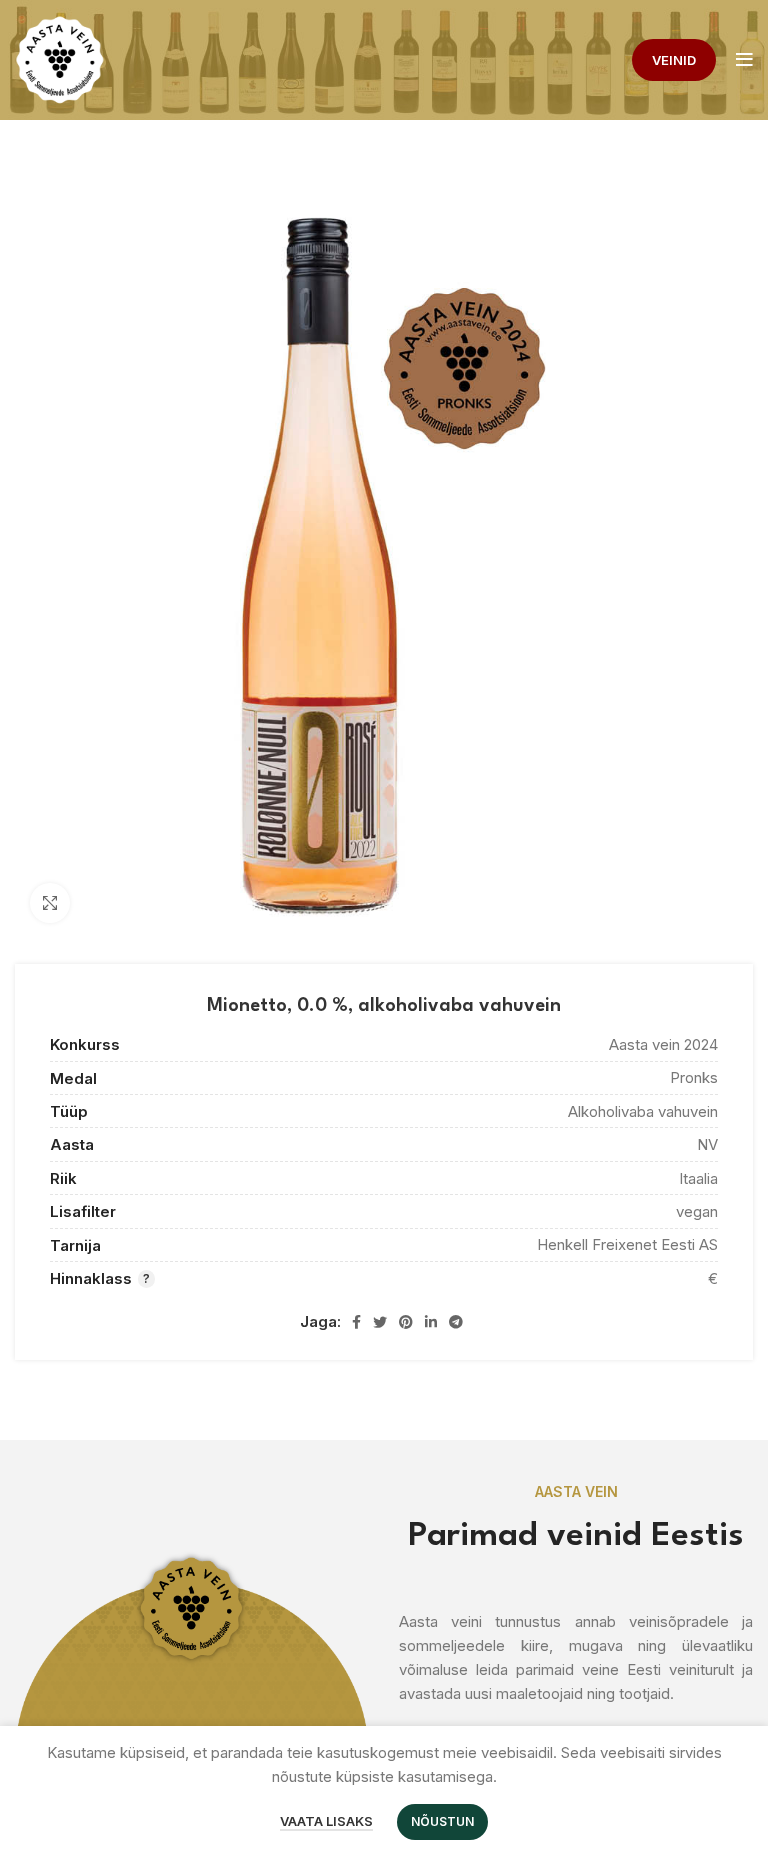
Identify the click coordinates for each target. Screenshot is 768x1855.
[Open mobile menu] (744, 60)
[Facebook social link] (356, 1322)
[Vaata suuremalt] (50, 903)
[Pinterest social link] (406, 1322)
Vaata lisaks (326, 1821)
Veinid (674, 60)
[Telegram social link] (456, 1322)
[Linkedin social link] (431, 1322)
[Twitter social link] (380, 1322)
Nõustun (442, 1821)
